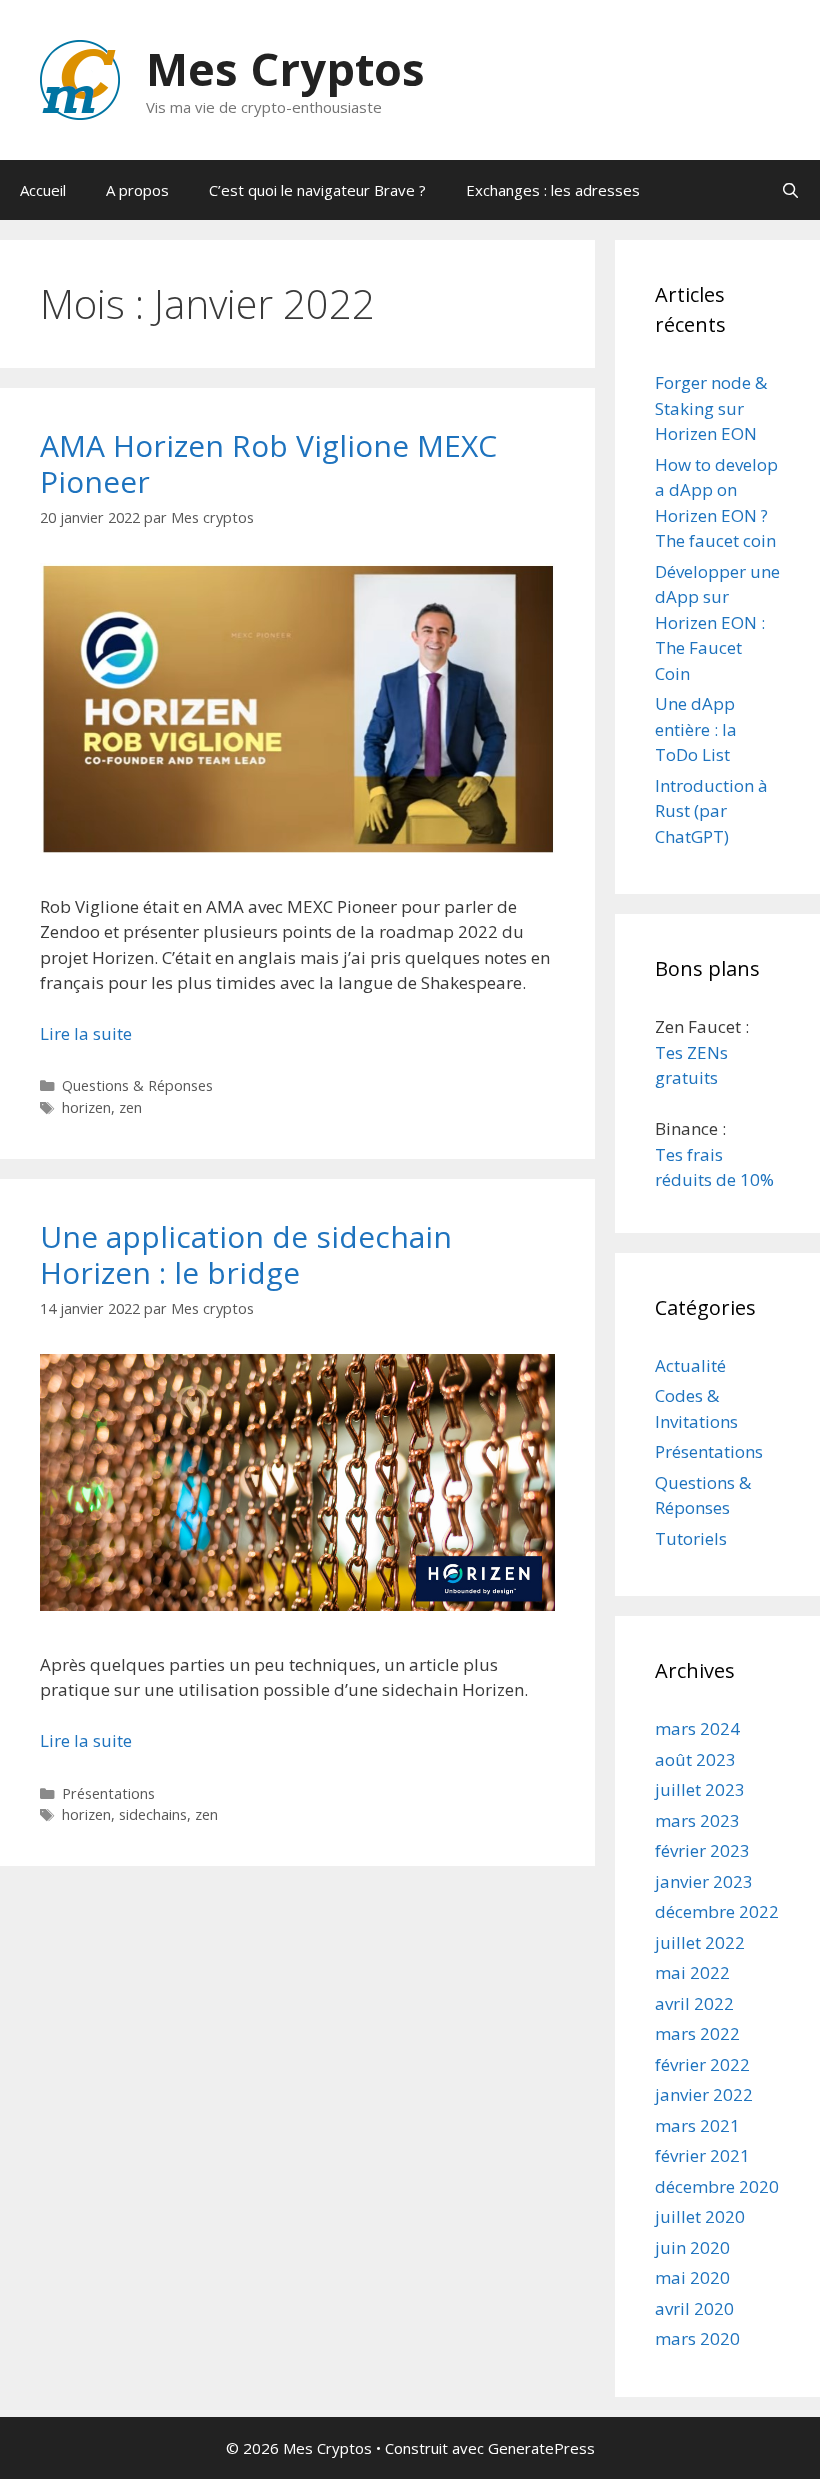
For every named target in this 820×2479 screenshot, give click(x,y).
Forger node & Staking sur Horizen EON (711, 408)
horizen (86, 1107)
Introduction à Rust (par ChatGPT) (711, 811)
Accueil (43, 190)
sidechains (153, 1814)
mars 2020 (697, 2338)
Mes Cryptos (285, 68)
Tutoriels (691, 1538)
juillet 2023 (700, 1789)
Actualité (690, 1365)
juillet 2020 (700, 2216)
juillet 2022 (700, 1942)
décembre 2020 (717, 2186)
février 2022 (702, 2064)
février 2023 (702, 1850)
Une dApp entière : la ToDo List (696, 729)
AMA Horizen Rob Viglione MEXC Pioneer (268, 463)
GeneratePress (541, 2448)
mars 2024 (697, 1728)
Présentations (108, 1793)
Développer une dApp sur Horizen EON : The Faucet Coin (717, 622)
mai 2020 (692, 2277)
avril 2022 (694, 2003)
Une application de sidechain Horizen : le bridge (246, 1254)
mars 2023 (697, 1820)
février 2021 (702, 2155)
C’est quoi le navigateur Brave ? (317, 190)
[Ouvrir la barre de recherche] (790, 190)
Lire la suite (86, 1033)
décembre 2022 (717, 1911)
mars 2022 (697, 2033)
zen (130, 1107)
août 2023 (695, 1759)
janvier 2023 (704, 1881)
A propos (137, 190)
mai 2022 (692, 1972)
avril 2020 (694, 2308)
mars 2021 (697, 2125)
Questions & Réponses (137, 1085)
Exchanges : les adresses (553, 190)
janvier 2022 (704, 2094)
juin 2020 (692, 2247)
